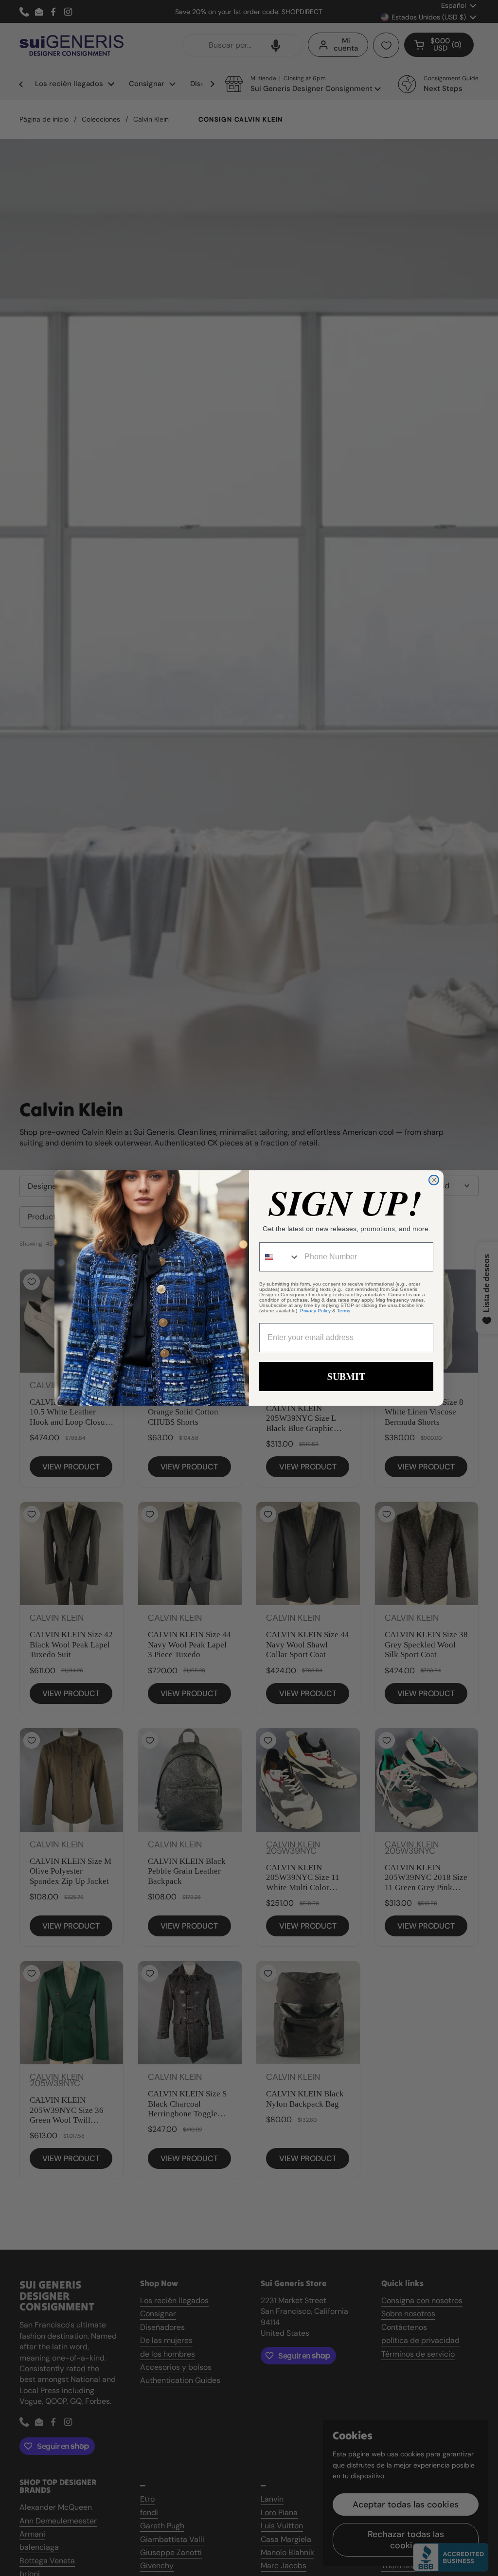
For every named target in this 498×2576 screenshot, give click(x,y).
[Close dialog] (434, 1180)
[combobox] (280, 1257)
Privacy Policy (315, 1311)
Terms (344, 1311)
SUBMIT (346, 1376)
